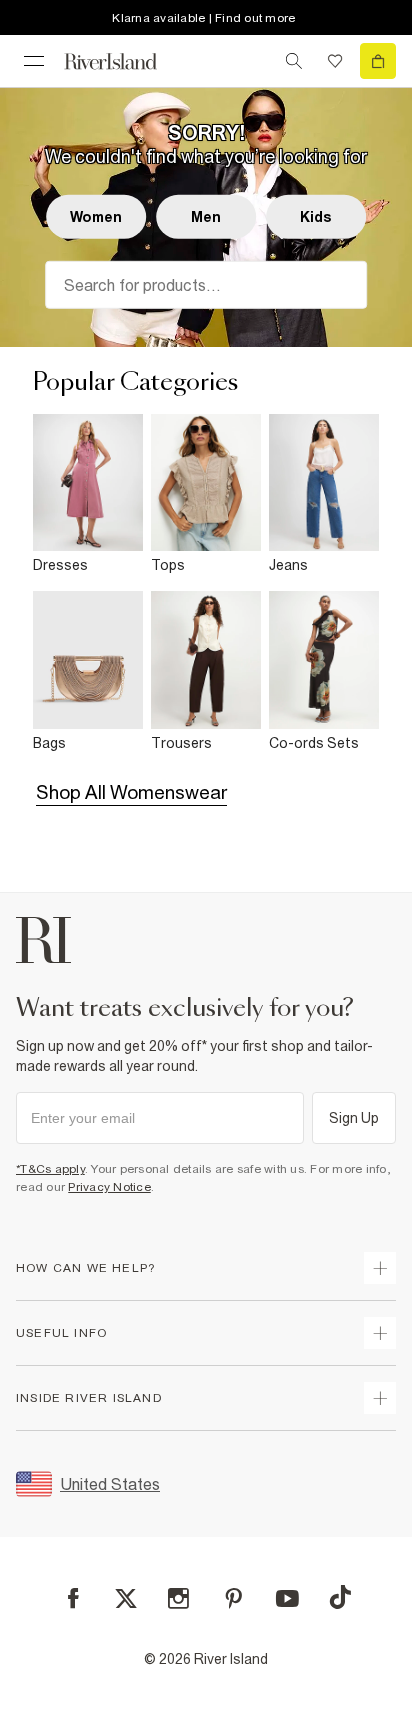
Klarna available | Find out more (203, 18)
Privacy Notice (109, 1187)
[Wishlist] (335, 61)
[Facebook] (73, 1598)
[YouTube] (287, 1598)
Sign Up (354, 1118)
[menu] (34, 61)
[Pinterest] (233, 1598)
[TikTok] (340, 1597)
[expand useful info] (380, 1333)
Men (206, 217)
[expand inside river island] (380, 1398)
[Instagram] (178, 1598)
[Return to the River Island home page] (124, 61)
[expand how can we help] (380, 1268)
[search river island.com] (294, 61)
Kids (316, 217)
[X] (126, 1599)
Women (96, 217)
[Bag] (378, 61)
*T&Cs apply (50, 1169)
